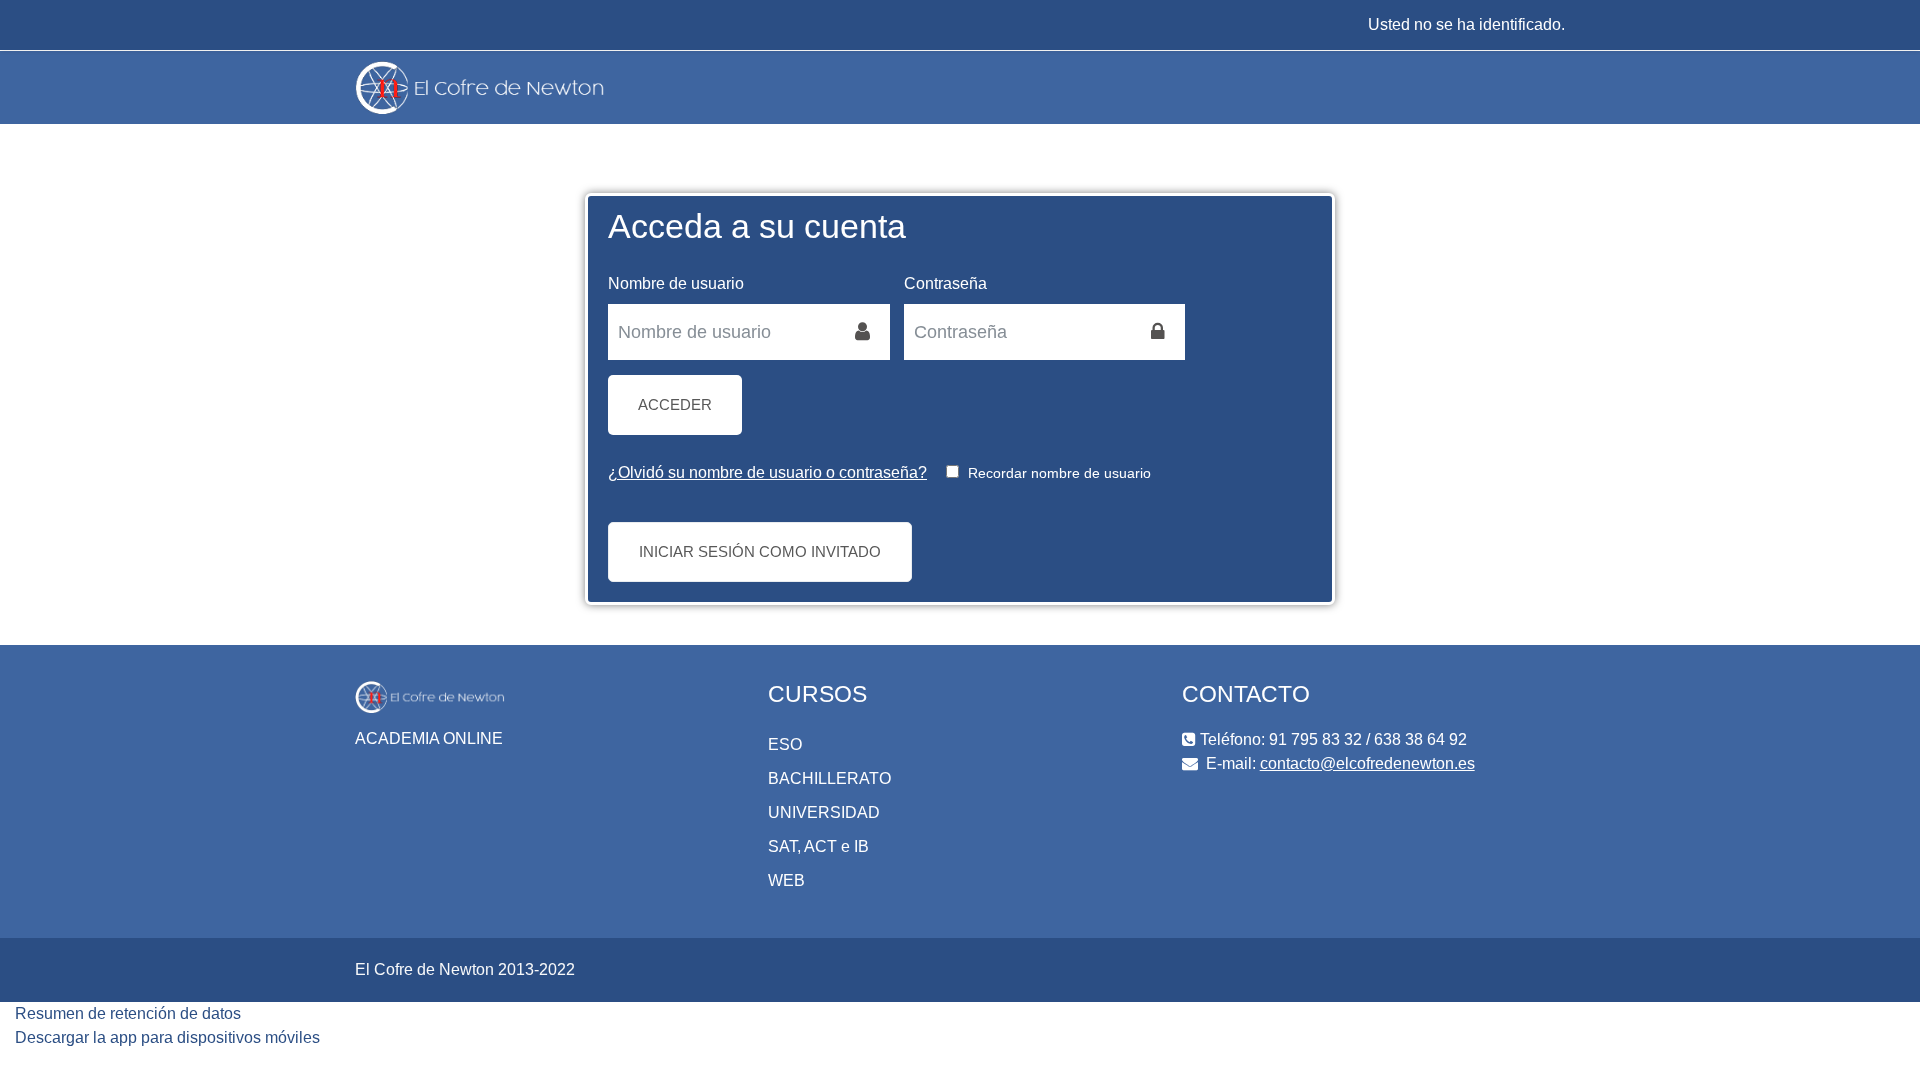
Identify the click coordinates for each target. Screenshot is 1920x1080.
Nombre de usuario (676, 283)
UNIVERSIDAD (824, 812)
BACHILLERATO (829, 778)
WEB (786, 880)
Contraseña (945, 283)
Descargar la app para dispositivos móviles (167, 1037)
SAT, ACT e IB (818, 846)
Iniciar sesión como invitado (760, 551)
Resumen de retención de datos (128, 1013)
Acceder (675, 404)
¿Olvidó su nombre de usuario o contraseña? (767, 472)
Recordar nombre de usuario (1059, 473)
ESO (785, 744)
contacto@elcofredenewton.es (1367, 763)
